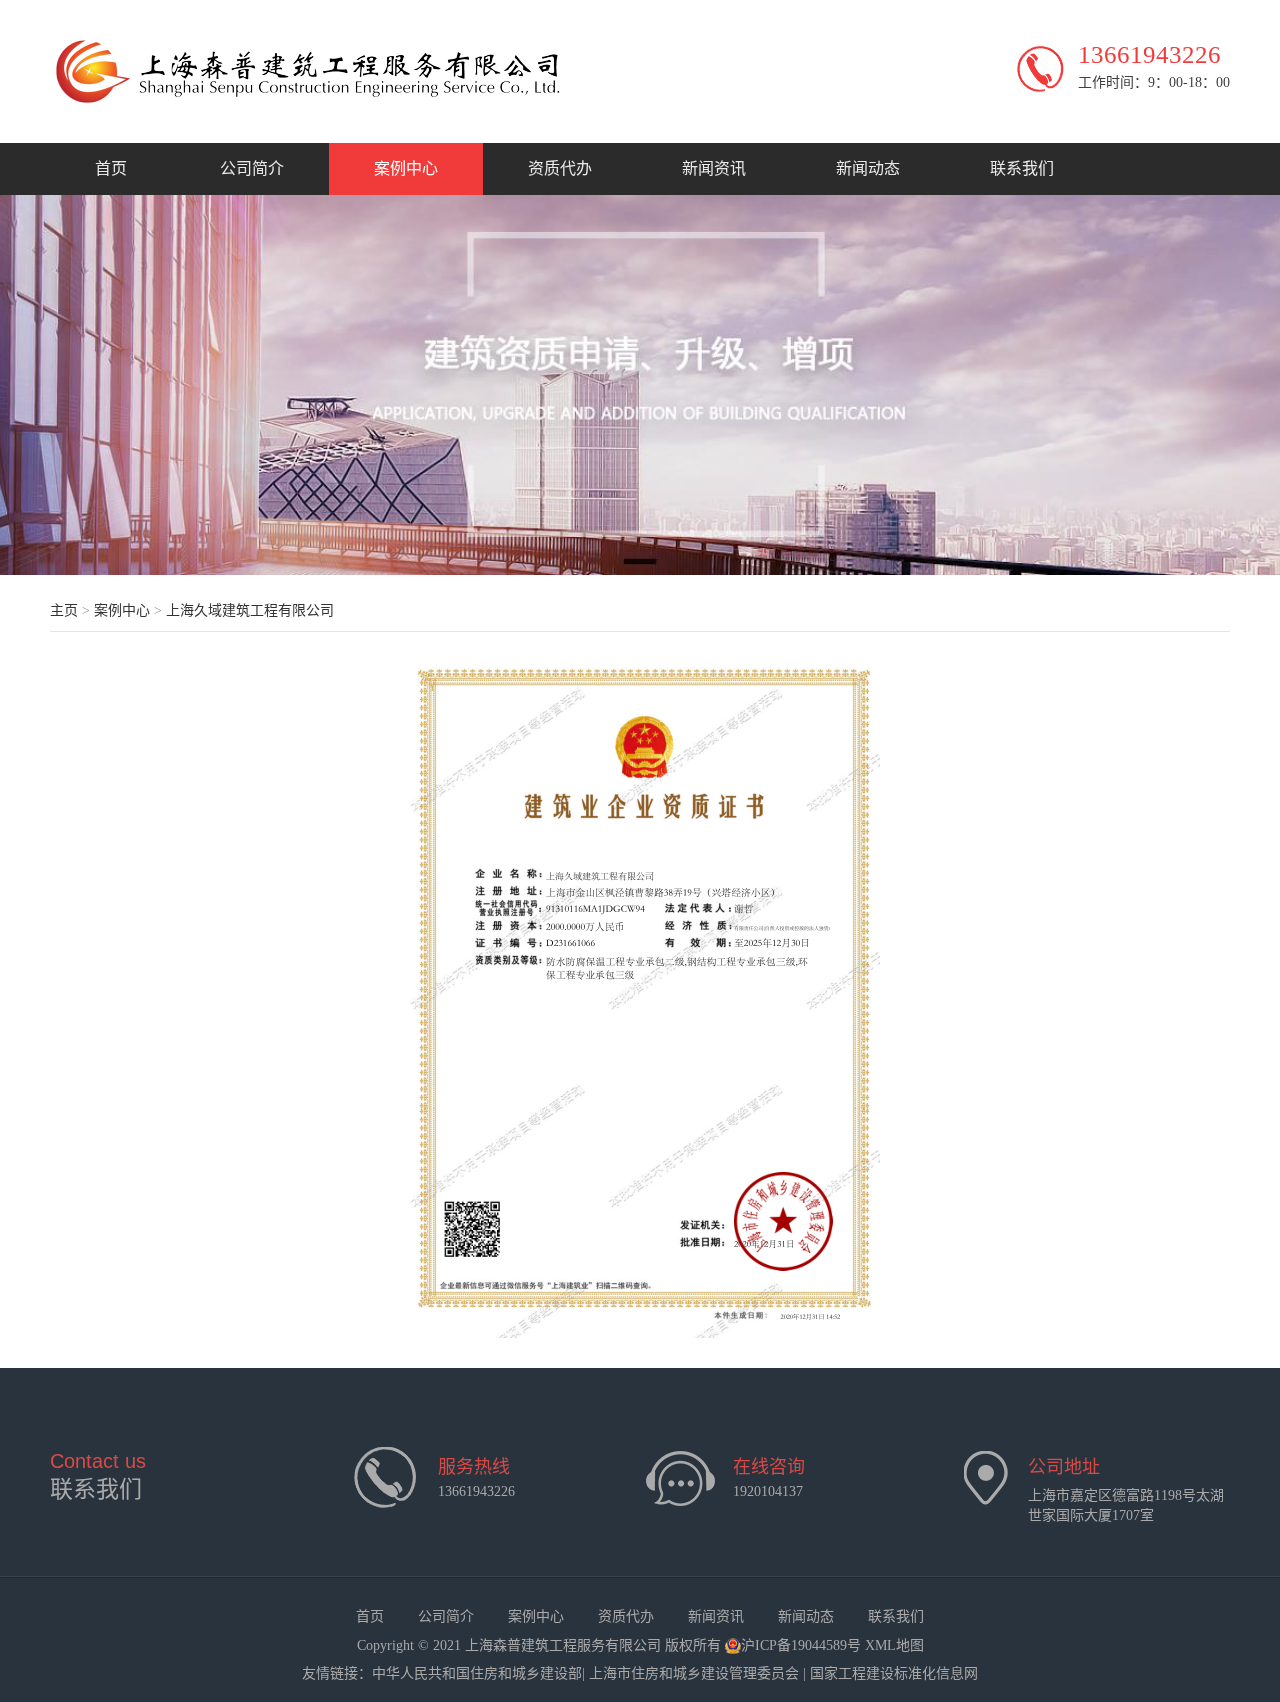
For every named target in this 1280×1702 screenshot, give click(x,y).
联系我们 (1022, 168)
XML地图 (894, 1645)
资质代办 (560, 168)
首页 (111, 168)
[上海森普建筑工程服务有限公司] (309, 98)
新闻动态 (868, 168)
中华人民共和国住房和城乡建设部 (477, 1673)
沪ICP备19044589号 (801, 1645)
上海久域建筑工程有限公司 (250, 610)
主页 (64, 610)
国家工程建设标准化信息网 (894, 1673)
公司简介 (252, 168)
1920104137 (768, 1491)
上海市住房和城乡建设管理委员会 (694, 1673)
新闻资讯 (714, 168)
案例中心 (406, 168)
